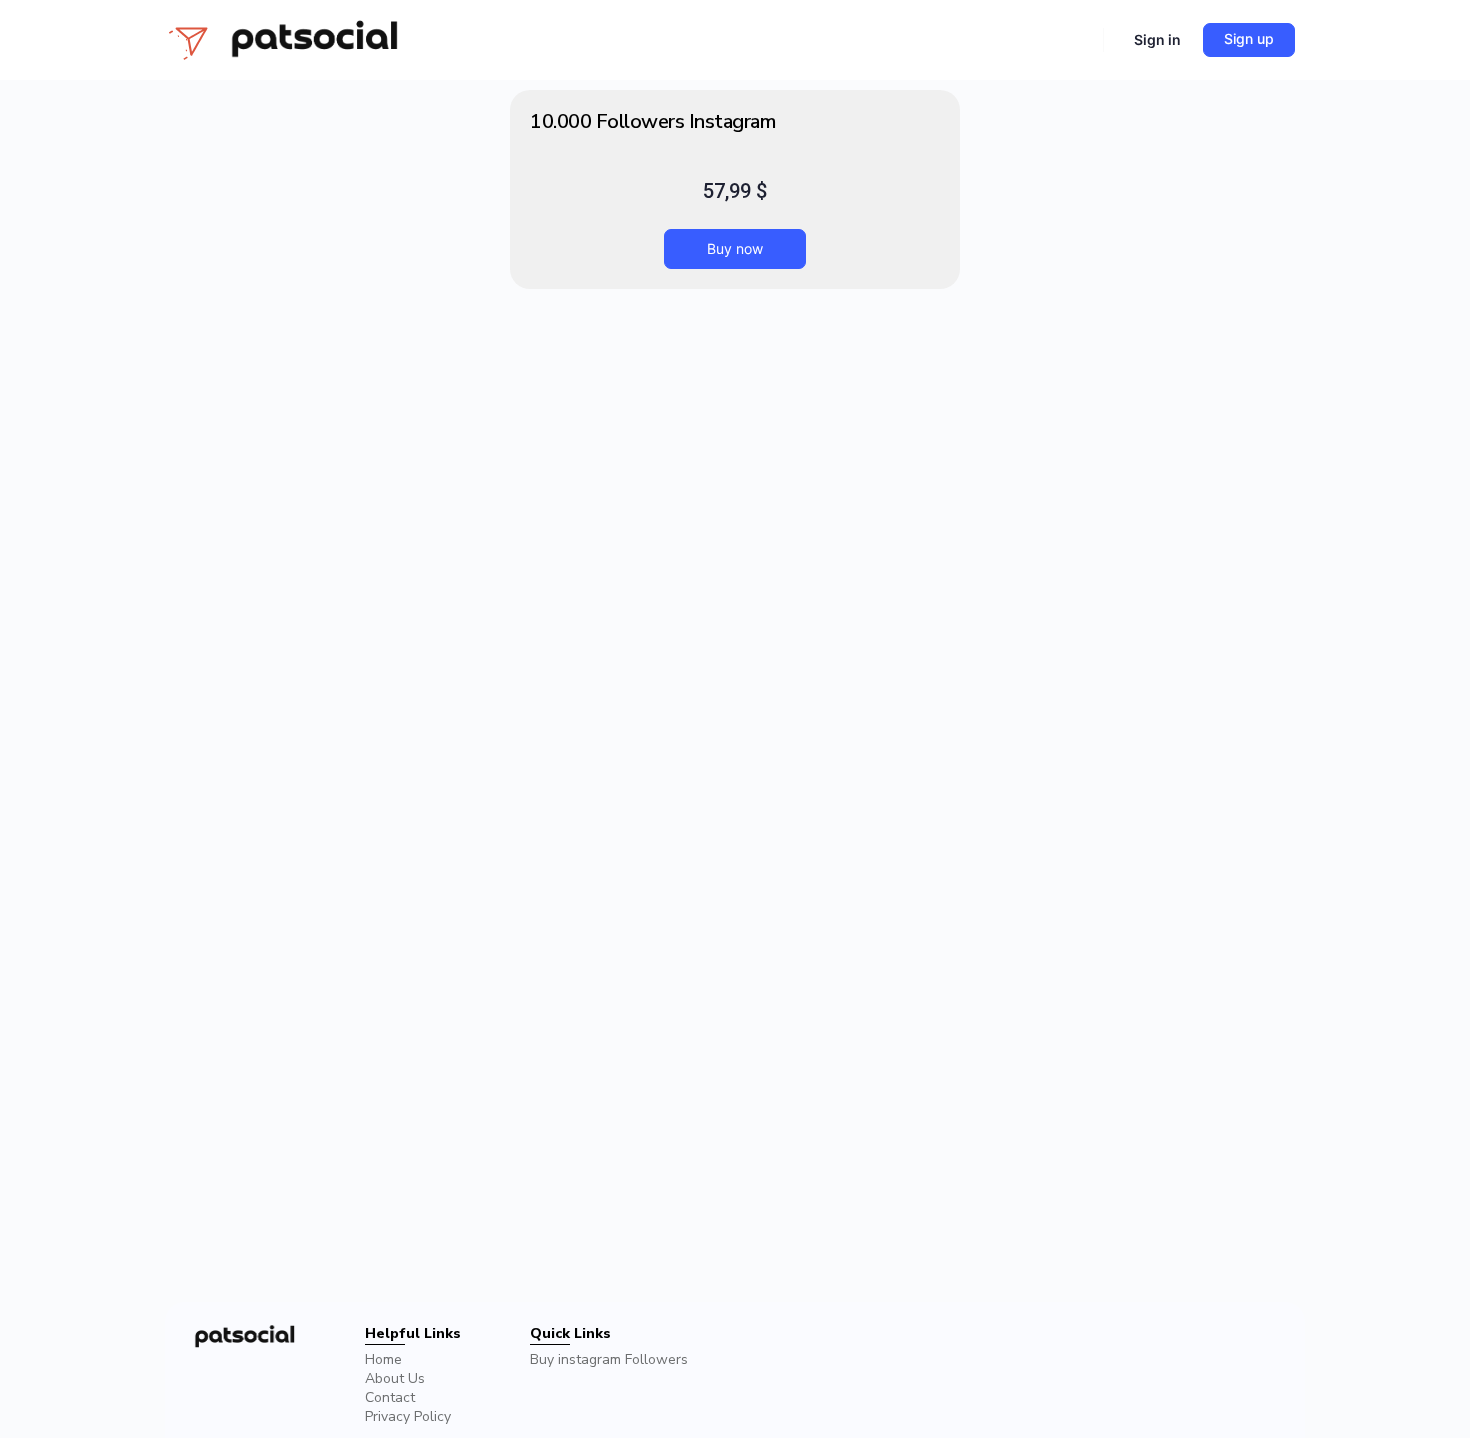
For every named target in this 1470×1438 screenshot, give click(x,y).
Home (383, 1359)
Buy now (735, 248)
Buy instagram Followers (609, 1359)
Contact (390, 1397)
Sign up (1249, 38)
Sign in (1157, 39)
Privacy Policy (408, 1416)
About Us (395, 1378)
